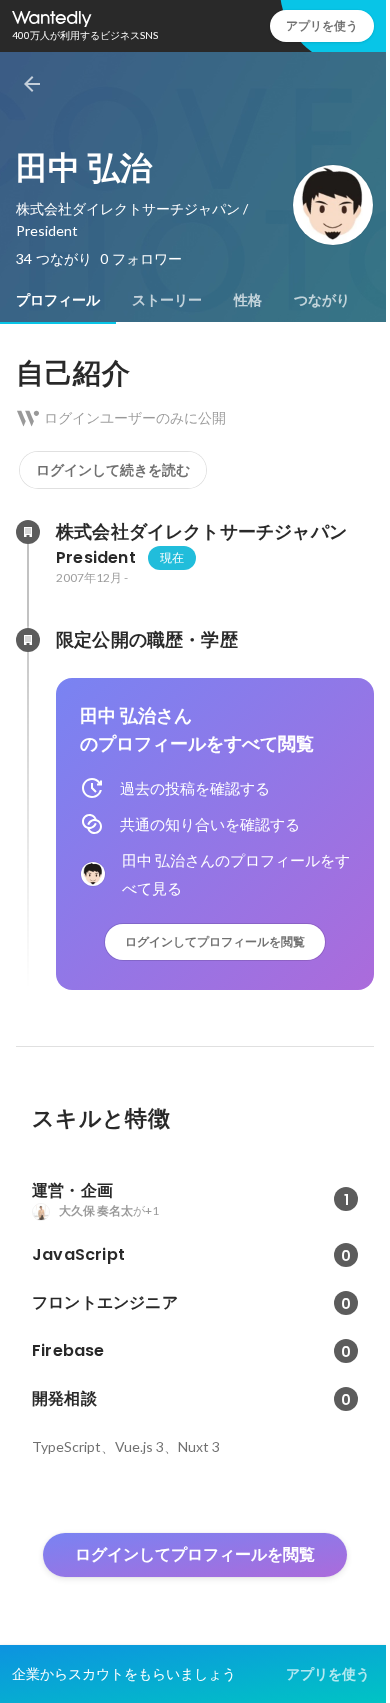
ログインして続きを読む (113, 470)
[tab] (58, 300)
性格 (248, 300)
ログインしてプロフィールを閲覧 (215, 941)
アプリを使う (322, 25)
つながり (322, 300)
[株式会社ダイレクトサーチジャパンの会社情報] (28, 532)
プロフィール (58, 300)
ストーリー (167, 300)
